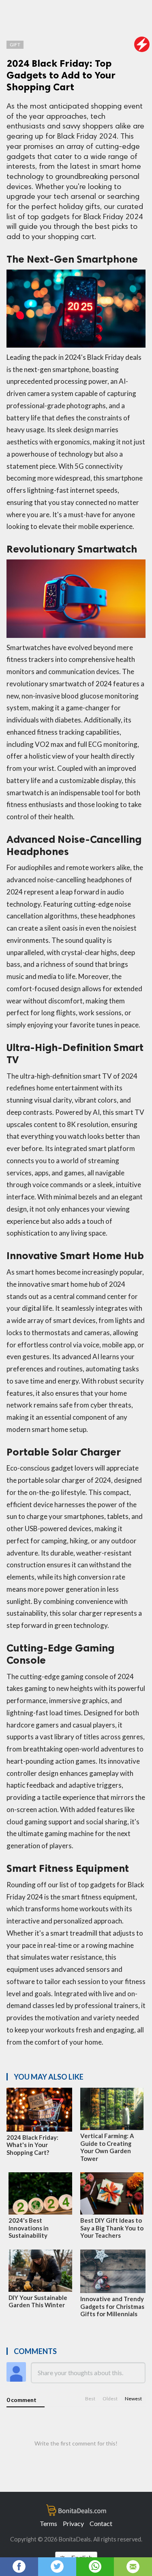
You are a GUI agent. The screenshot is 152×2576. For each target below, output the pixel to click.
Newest (133, 2399)
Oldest (110, 2399)
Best (90, 2399)
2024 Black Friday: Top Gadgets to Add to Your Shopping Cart (61, 75)
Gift (15, 45)
